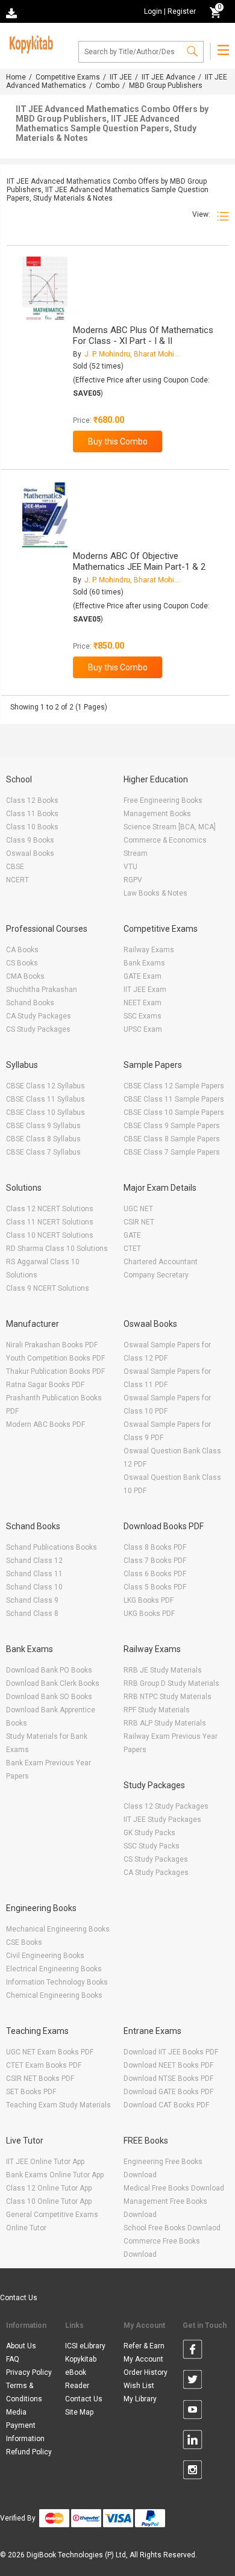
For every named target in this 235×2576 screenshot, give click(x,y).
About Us (21, 2346)
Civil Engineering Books (45, 1956)
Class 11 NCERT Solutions (50, 1222)
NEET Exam (143, 1003)
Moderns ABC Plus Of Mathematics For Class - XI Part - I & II (143, 335)
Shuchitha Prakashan (42, 990)
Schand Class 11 (34, 1574)
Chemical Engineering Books (54, 1995)
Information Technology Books (57, 1982)
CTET (132, 1249)
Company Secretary (156, 1275)
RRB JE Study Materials (163, 1670)
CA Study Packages (39, 1016)
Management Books (157, 814)
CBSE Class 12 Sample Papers (174, 1086)
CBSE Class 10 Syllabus (45, 1112)
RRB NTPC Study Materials (168, 1697)
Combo (108, 86)
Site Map (79, 2412)
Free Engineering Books (163, 800)
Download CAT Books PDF (166, 2105)
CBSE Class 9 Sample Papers (172, 1126)
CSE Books (24, 1942)
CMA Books (25, 976)
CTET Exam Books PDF (44, 2065)
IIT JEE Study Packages (162, 1820)
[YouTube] (193, 2412)
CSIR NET (139, 1222)
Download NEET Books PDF (168, 2065)
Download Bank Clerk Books (53, 1683)
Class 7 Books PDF (155, 1561)
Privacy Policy (29, 2372)
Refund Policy (29, 2452)
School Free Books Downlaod (172, 2228)
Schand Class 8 (32, 1614)
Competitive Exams (68, 77)
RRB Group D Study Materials (171, 1683)
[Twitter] (193, 2381)
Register (182, 11)
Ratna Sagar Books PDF (45, 1385)
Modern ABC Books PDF (45, 1424)
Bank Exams (144, 963)
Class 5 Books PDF (155, 1587)
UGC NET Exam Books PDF (50, 2052)
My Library (140, 2399)
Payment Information (25, 2432)
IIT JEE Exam (145, 990)
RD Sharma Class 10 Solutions (57, 1249)
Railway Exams (149, 950)
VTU (130, 867)
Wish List (139, 2386)
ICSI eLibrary (85, 2346)
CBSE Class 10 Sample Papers (174, 1112)
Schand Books (30, 1003)
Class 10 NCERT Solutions (50, 1235)
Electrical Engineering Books (54, 1969)
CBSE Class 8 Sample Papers (172, 1139)
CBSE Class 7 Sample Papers (172, 1152)
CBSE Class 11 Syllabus (45, 1099)
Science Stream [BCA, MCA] (170, 827)
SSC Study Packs (152, 1846)
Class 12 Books (32, 800)
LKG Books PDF (149, 1600)
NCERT (17, 880)
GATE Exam (143, 976)
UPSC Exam (143, 1029)
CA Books (22, 950)
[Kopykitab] (30, 43)
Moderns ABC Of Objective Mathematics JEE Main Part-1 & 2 (139, 561)
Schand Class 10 (34, 1587)
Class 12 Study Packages (166, 1806)
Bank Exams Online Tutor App (55, 2175)
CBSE (15, 867)
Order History (146, 2372)
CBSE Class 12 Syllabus (45, 1086)
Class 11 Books (32, 814)
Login (153, 11)
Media (16, 2412)
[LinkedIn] (193, 2442)
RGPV (133, 880)
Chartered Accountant (161, 1262)
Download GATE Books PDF (168, 2092)
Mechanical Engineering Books (58, 1929)
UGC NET (138, 1209)
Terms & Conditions (24, 2392)
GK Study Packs (149, 1833)
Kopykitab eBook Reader (81, 2372)
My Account (143, 2359)
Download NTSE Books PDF (168, 2079)
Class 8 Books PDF (155, 1547)
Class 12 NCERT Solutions (50, 1209)
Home (16, 77)
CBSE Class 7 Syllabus (43, 1152)
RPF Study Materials (157, 1710)
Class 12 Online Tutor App (49, 2188)
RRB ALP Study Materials (165, 1723)
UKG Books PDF (149, 1614)
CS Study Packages (38, 1029)
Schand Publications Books (52, 1547)
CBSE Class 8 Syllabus (43, 1139)
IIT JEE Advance (168, 77)
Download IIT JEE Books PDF (171, 2052)
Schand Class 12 (34, 1561)
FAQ (13, 2359)
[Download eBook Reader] (13, 12)
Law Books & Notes (155, 893)
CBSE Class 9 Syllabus (43, 1126)
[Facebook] (193, 2351)
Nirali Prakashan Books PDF (52, 1345)
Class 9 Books (30, 840)
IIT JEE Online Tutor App (45, 2162)
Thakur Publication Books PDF (55, 1371)
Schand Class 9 (32, 1600)
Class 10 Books (32, 827)
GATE (132, 1235)
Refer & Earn (144, 2346)
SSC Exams (143, 1016)
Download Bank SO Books (49, 1697)
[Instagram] (193, 2472)
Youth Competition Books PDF (55, 1358)
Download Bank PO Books (49, 1670)
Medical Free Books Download (174, 2188)
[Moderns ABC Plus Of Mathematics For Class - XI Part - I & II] (45, 291)
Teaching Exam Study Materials (58, 2105)
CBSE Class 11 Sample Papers (174, 1099)
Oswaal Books (30, 853)
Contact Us (19, 2298)
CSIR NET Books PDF (40, 2079)
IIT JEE (121, 77)
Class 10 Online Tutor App (49, 2201)
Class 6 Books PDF (155, 1574)
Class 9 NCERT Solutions (48, 1288)
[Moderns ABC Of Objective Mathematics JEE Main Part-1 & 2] (45, 516)
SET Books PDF (31, 2092)
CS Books (22, 963)
